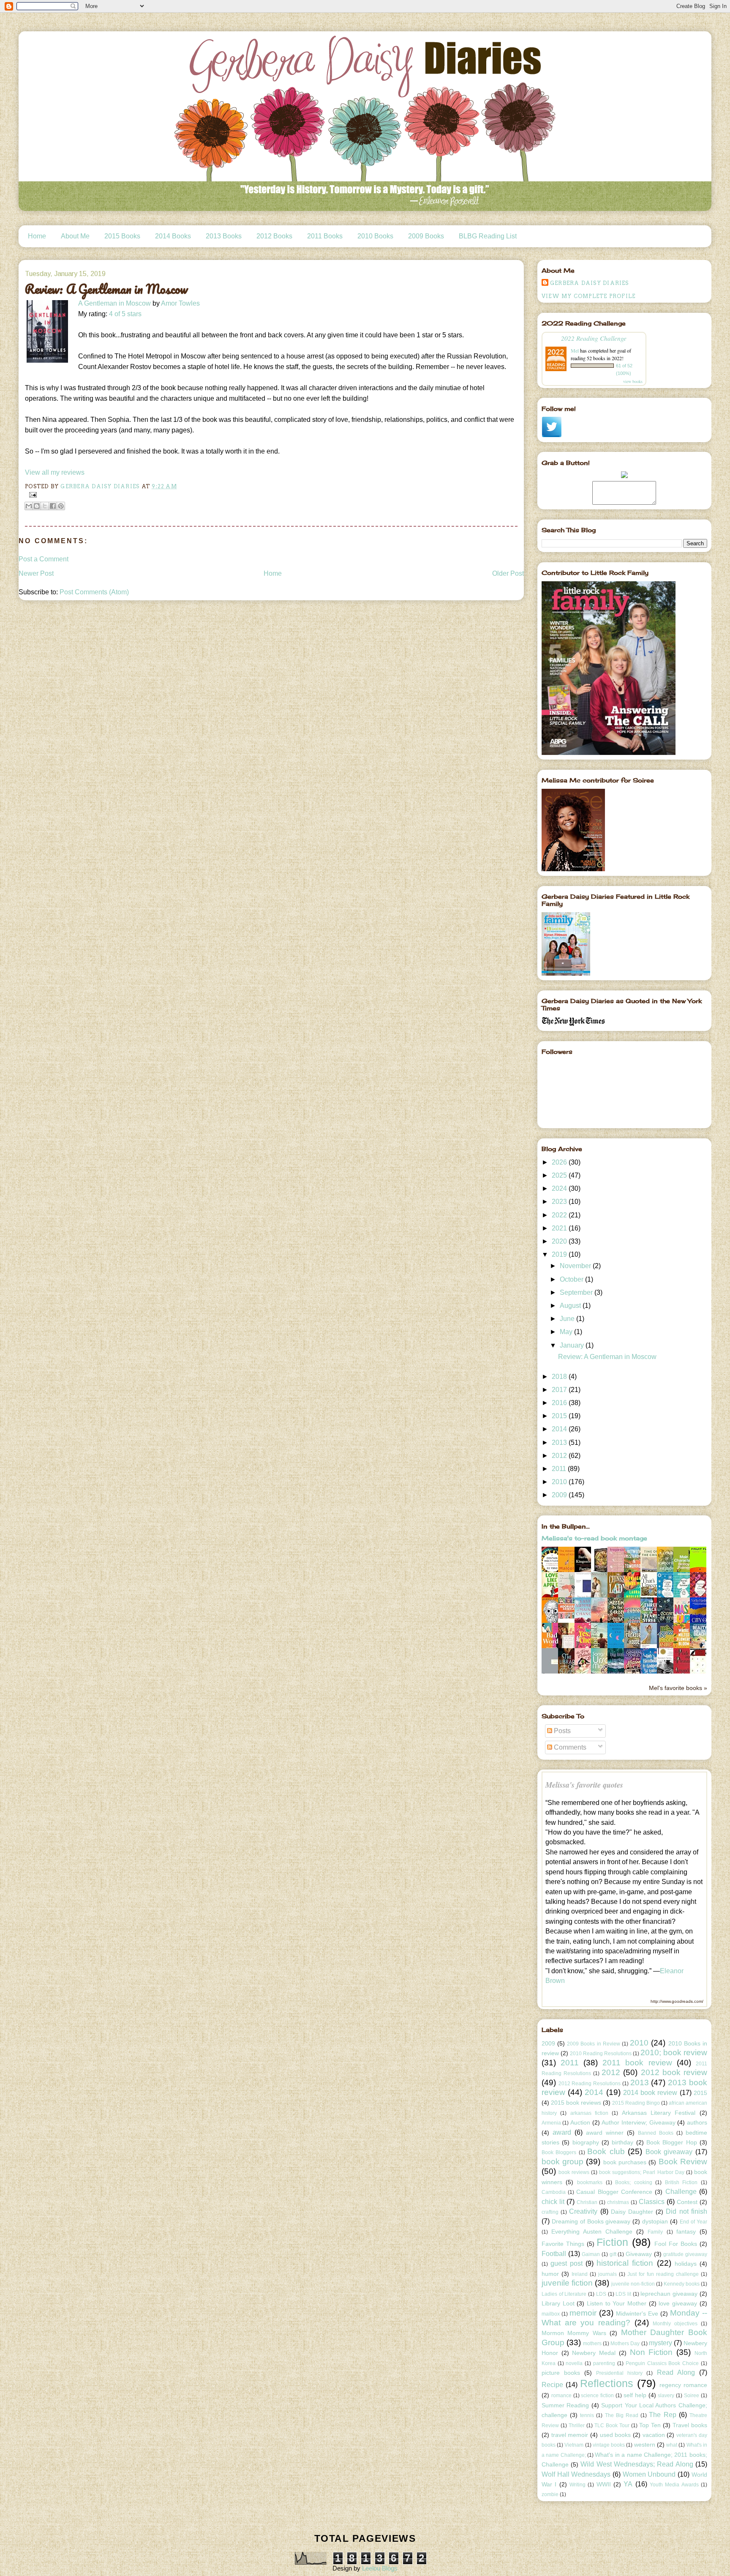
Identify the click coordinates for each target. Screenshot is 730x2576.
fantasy (686, 2231)
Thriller (577, 2426)
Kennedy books (682, 2284)
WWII (604, 2484)
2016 (560, 1403)
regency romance (683, 2385)
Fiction (612, 2242)
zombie (550, 2494)
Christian (587, 2202)
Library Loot (558, 2303)
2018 (560, 1377)
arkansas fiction (589, 2113)
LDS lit (623, 2294)
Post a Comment (44, 559)
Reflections (607, 2383)
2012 (560, 1456)
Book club (606, 2151)
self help (635, 2395)
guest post (567, 2263)
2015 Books (122, 236)
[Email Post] (32, 494)
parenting (604, 2363)
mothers (592, 2344)
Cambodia (554, 2192)
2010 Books (375, 236)
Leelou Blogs (380, 2568)
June (568, 1319)
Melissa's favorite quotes (584, 1785)
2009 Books (426, 236)
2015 (560, 1416)
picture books (561, 2373)
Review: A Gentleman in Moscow (607, 1357)
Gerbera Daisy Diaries (590, 283)
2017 (560, 1390)
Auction (580, 2122)
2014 (560, 1429)
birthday (622, 2142)
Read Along (676, 2372)
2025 (560, 1175)
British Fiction (681, 2182)
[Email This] (29, 506)
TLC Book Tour (612, 2426)
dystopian (655, 2221)
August (571, 1306)
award (562, 2132)
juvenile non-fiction (633, 2284)
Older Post (508, 573)
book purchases (625, 2162)
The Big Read (622, 2415)
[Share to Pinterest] (61, 506)
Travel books (690, 2425)
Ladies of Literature (564, 2294)
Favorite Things (563, 2244)
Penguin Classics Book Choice (662, 2363)
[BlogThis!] (37, 506)
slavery (666, 2396)
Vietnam (574, 2445)
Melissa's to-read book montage (594, 1538)
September (577, 1292)
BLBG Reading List (488, 236)
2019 (560, 1254)
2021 (560, 1228)
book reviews (574, 2172)
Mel (575, 350)
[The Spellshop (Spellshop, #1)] (602, 1571)
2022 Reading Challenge (594, 338)
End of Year (693, 2222)
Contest (687, 2202)
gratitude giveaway (685, 2254)
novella (574, 2363)
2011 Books (325, 236)
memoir (583, 2313)
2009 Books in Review (594, 2044)
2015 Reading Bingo (636, 2103)
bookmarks (590, 2182)
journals (607, 2274)
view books (633, 381)
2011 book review (637, 2063)
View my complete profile (589, 296)
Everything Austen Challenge (592, 2231)
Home (37, 236)
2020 (560, 1241)
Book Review (683, 2162)
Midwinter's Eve (637, 2313)
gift (613, 2254)
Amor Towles (180, 303)
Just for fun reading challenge (663, 2274)
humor (550, 2274)
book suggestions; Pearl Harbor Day (641, 2172)
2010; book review (674, 2052)
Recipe (552, 2385)
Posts (561, 1731)
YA (628, 2484)
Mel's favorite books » (678, 1688)
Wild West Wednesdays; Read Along (637, 2464)
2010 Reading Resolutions (601, 2054)
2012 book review (674, 2072)
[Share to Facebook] (53, 506)
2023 (560, 1202)
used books (616, 2435)
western (645, 2445)
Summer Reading (565, 2405)
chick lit (553, 2202)
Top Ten (650, 2425)
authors (697, 2122)
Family (655, 2232)
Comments (569, 1747)
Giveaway (639, 2254)
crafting (550, 2212)
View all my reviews (55, 472)
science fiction (597, 2396)
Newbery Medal (594, 2353)
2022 (560, 1215)
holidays (686, 2264)
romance (561, 2396)
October (572, 1279)
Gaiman (591, 2254)
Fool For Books (676, 2244)
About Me (75, 236)
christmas (618, 2202)
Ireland (580, 2274)
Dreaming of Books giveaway (591, 2221)
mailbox (551, 2314)
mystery (661, 2343)
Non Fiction (651, 2352)
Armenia (551, 2123)
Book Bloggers (559, 2152)
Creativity (583, 2211)
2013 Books (224, 236)
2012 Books (274, 236)
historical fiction (625, 2263)
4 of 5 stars (125, 314)
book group (562, 2162)
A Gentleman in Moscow (114, 303)
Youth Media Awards (674, 2485)
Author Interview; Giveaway (638, 2122)
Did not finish (686, 2211)
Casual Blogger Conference (614, 2192)
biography (586, 2142)
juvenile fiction (567, 2283)
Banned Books (656, 2133)
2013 (560, 1443)
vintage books (609, 2445)
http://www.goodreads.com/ (677, 2001)
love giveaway (678, 2303)
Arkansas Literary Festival (659, 2113)
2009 (560, 1495)
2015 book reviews (576, 2103)
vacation (654, 2435)
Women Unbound (649, 2474)
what (672, 2445)
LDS (601, 2294)
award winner (605, 2133)
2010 (560, 1482)
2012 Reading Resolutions (590, 2084)
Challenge (681, 2192)
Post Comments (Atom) (94, 592)
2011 (560, 1469)
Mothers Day (625, 2344)
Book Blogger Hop (672, 2142)
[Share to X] (45, 506)
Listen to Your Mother (617, 2303)
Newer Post (36, 573)
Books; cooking (634, 2182)
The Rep (662, 2415)
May (567, 1332)
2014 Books (173, 236)
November (576, 1266)
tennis (587, 2415)
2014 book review (650, 2093)
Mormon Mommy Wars (574, 2333)
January (573, 1345)
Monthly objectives (675, 2324)
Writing (577, 2485)
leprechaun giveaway (669, 2294)
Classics (652, 2202)
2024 (560, 1188)
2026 (560, 1162)
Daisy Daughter (632, 2212)
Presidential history (619, 2373)
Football (554, 2254)
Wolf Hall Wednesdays (576, 2474)
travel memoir (570, 2435)
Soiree (692, 2396)
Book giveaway (669, 2152)
